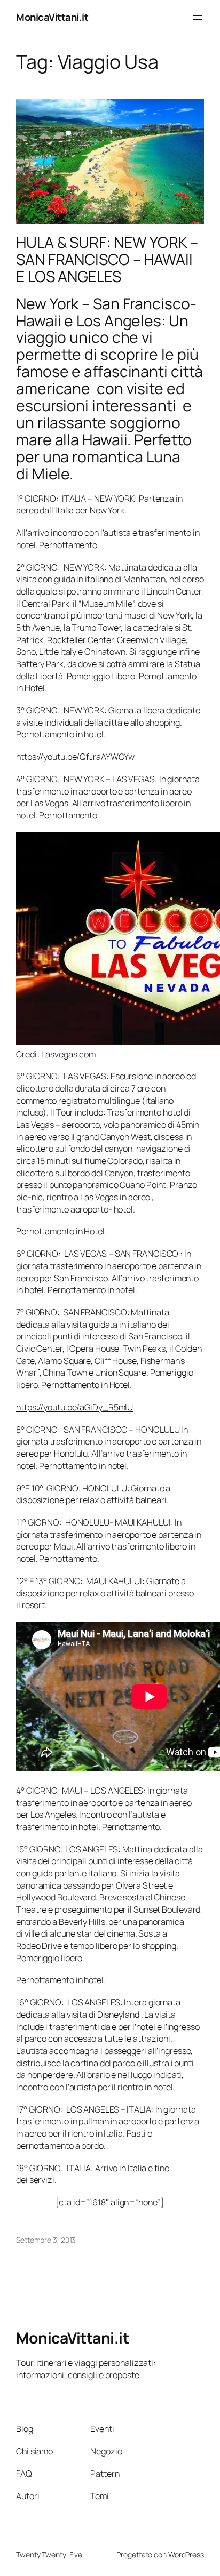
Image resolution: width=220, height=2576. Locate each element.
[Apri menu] (198, 18)
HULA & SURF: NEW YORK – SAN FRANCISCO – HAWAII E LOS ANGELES (107, 260)
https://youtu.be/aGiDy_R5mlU (74, 1407)
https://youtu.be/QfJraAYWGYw (75, 757)
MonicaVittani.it (52, 17)
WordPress (186, 2554)
